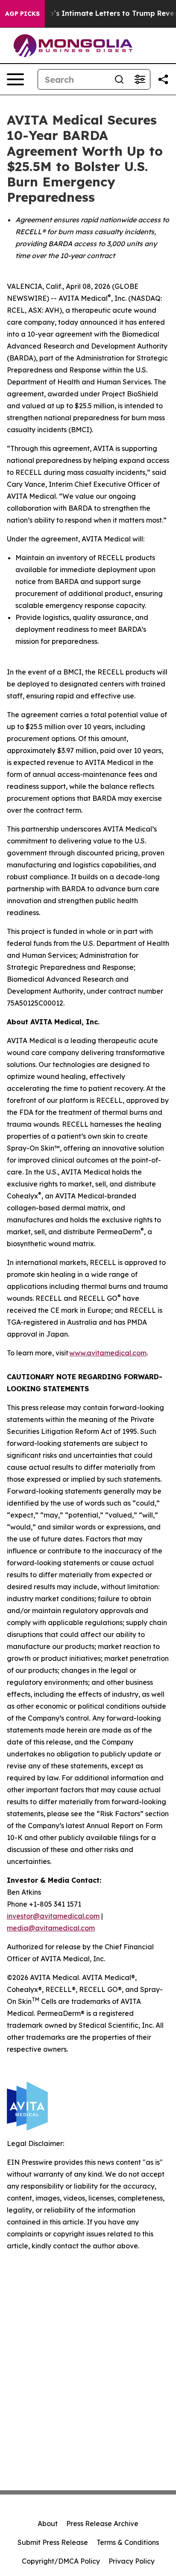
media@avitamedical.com (51, 1928)
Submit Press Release (53, 2542)
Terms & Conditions (128, 2542)
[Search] (119, 79)
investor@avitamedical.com (53, 1916)
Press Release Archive (102, 2524)
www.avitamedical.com (108, 1353)
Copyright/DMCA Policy (61, 2561)
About (48, 2524)
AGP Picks (22, 14)
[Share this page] (163, 79)
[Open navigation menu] (15, 79)
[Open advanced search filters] (140, 79)
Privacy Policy (132, 2561)
